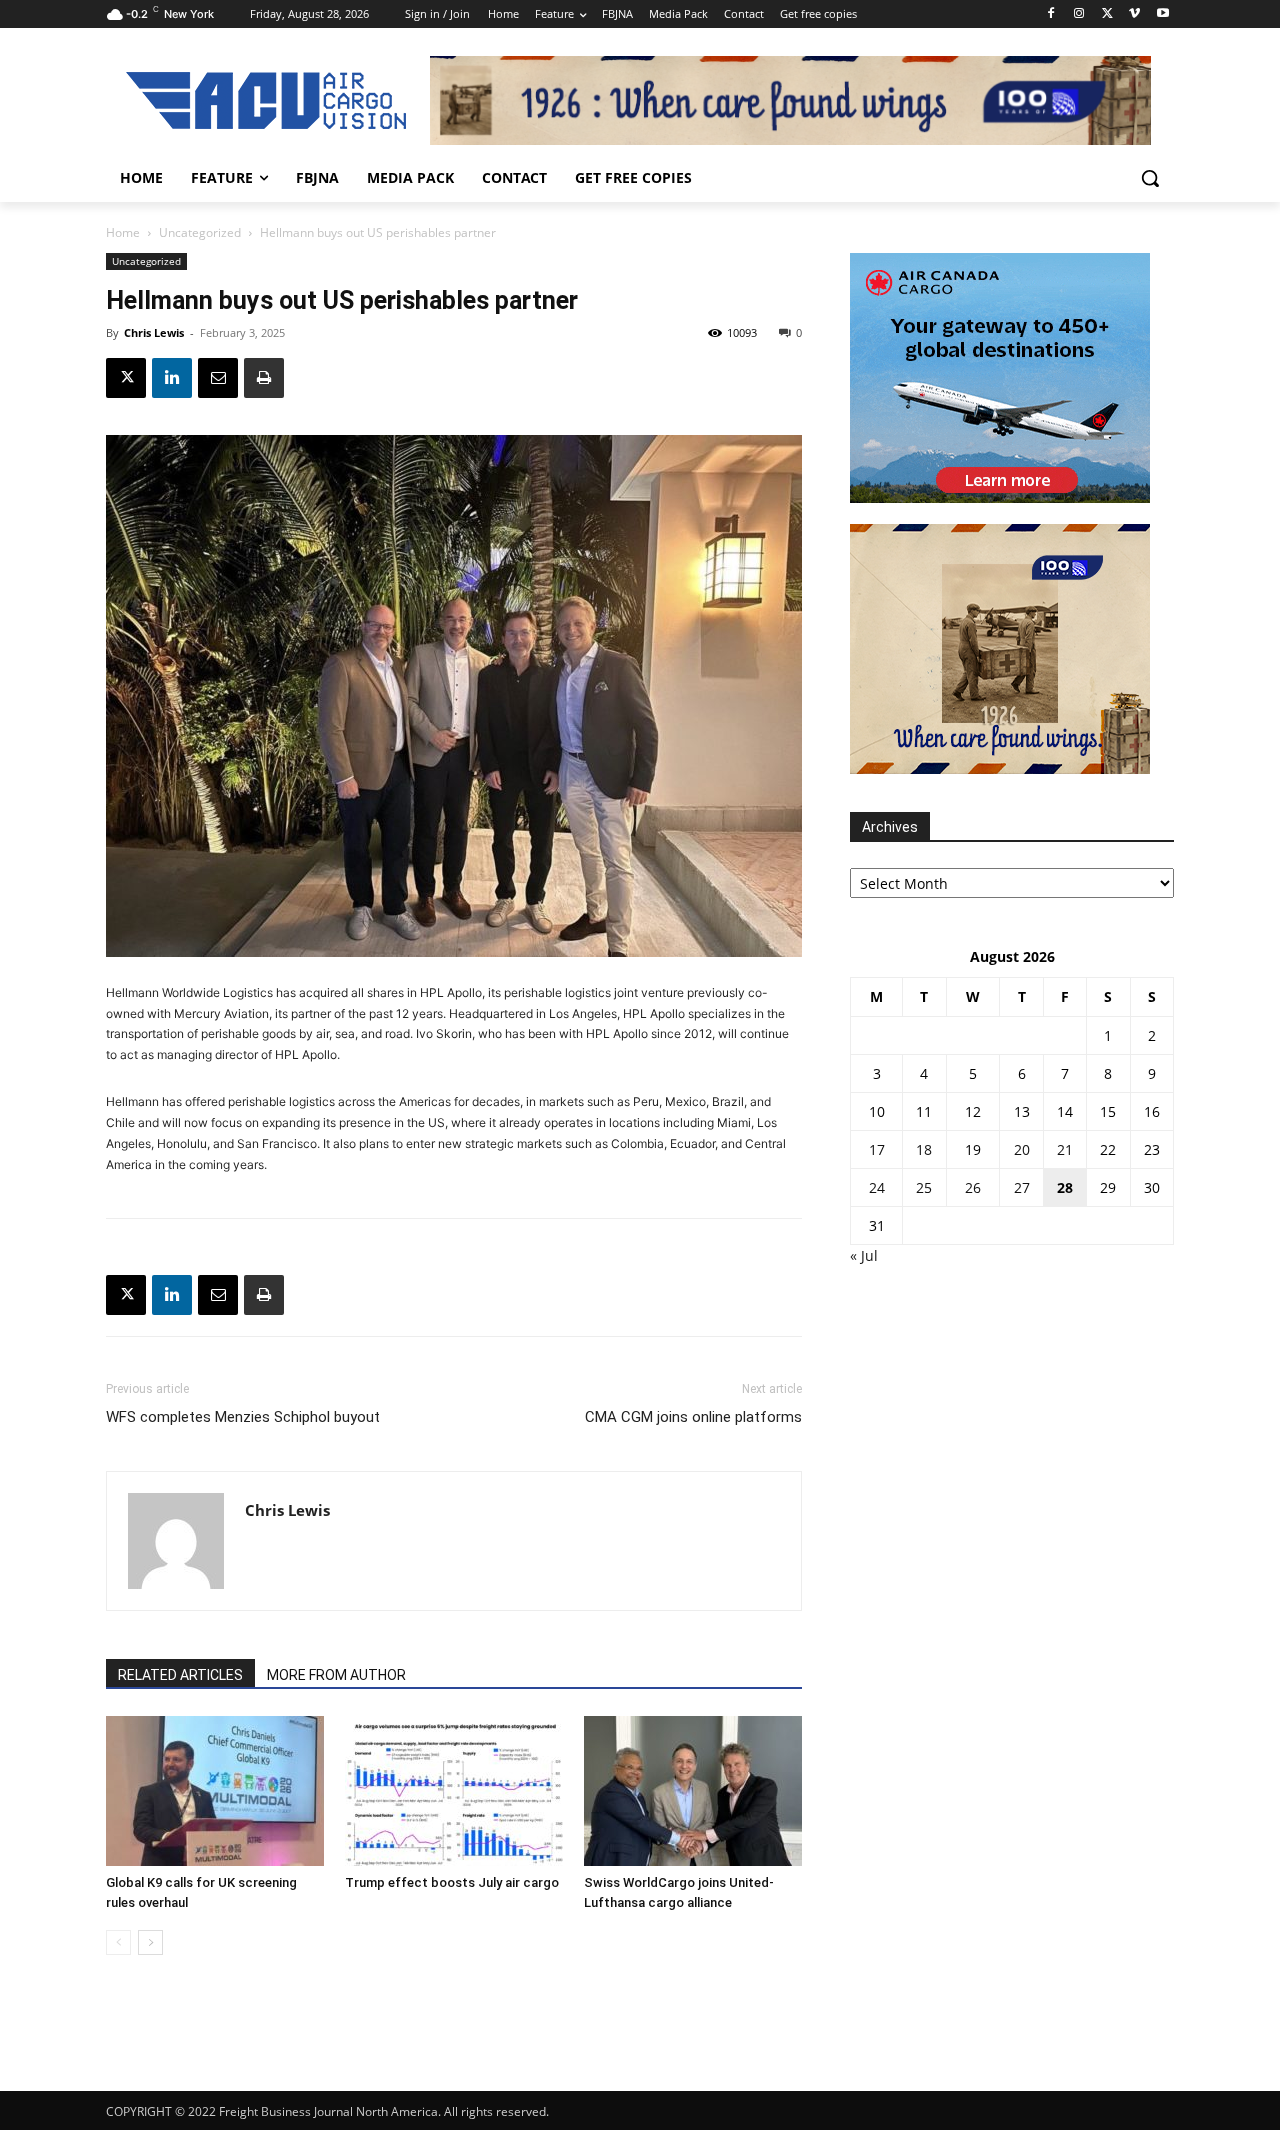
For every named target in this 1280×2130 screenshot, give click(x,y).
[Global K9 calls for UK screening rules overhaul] (215, 1791)
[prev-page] (118, 1942)
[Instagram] (1079, 14)
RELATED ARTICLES (180, 1675)
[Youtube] (1162, 14)
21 (1065, 1149)
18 (924, 1149)
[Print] (264, 378)
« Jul (864, 1255)
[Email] (218, 378)
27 (1022, 1187)
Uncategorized (200, 232)
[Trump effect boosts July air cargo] (454, 1791)
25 (924, 1187)
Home (123, 232)
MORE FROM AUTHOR (336, 1675)
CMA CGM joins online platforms (693, 1417)
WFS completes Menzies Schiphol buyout (243, 1417)
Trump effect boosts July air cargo (452, 1882)
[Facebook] (1051, 14)
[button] (1150, 178)
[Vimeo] (1134, 14)
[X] (1107, 14)
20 (1022, 1149)
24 (877, 1187)
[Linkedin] (172, 378)
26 (973, 1187)
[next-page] (150, 1942)
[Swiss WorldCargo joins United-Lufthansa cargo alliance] (693, 1791)
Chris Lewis (154, 332)
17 (877, 1149)
